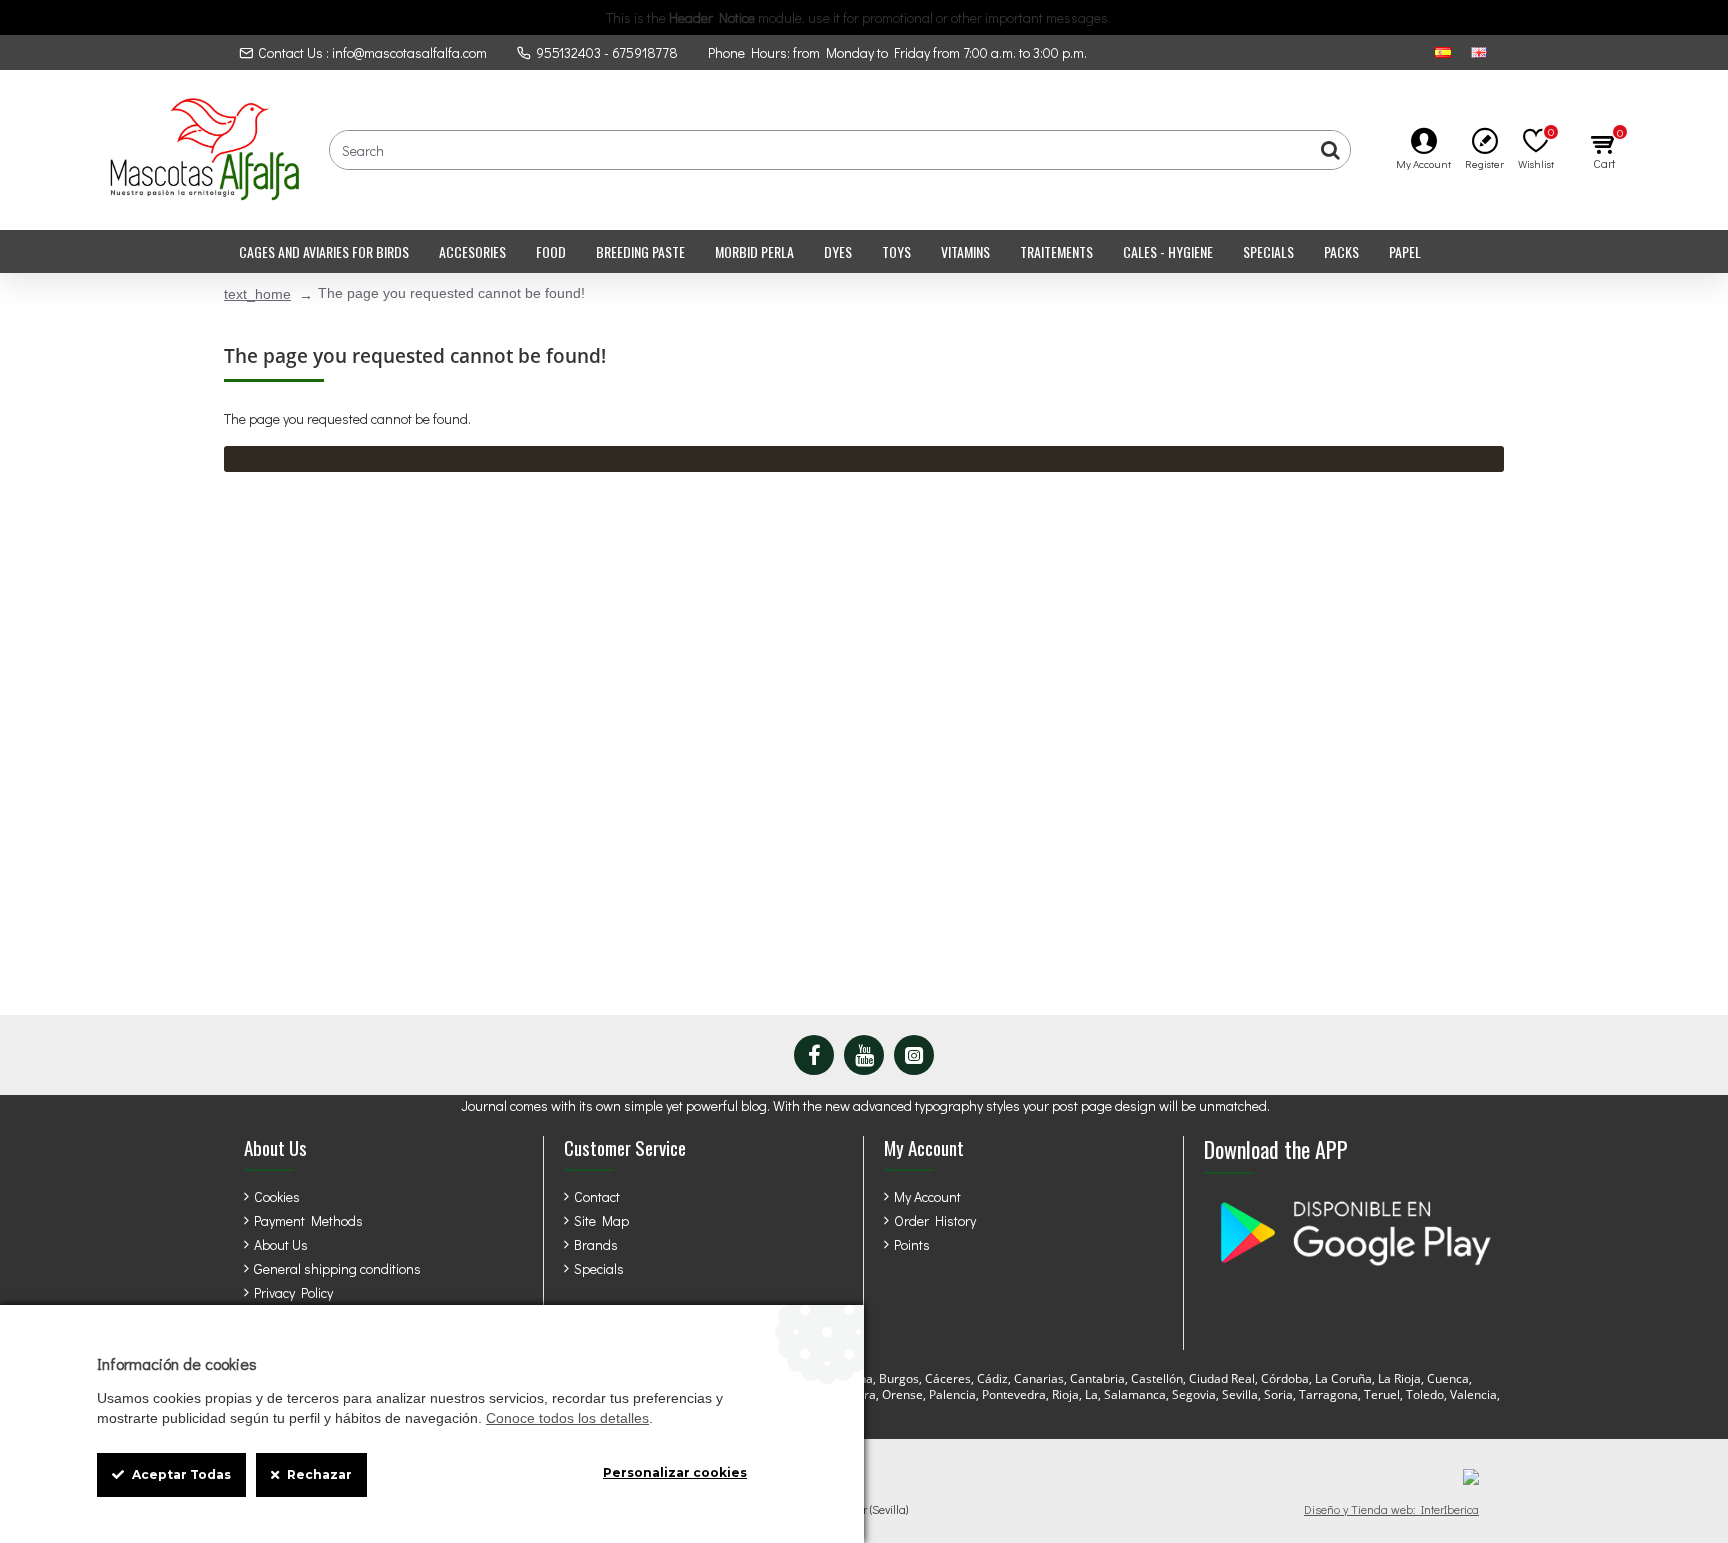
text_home (257, 294)
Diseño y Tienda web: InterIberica (1391, 1509)
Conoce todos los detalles (567, 1418)
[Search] (1330, 150)
